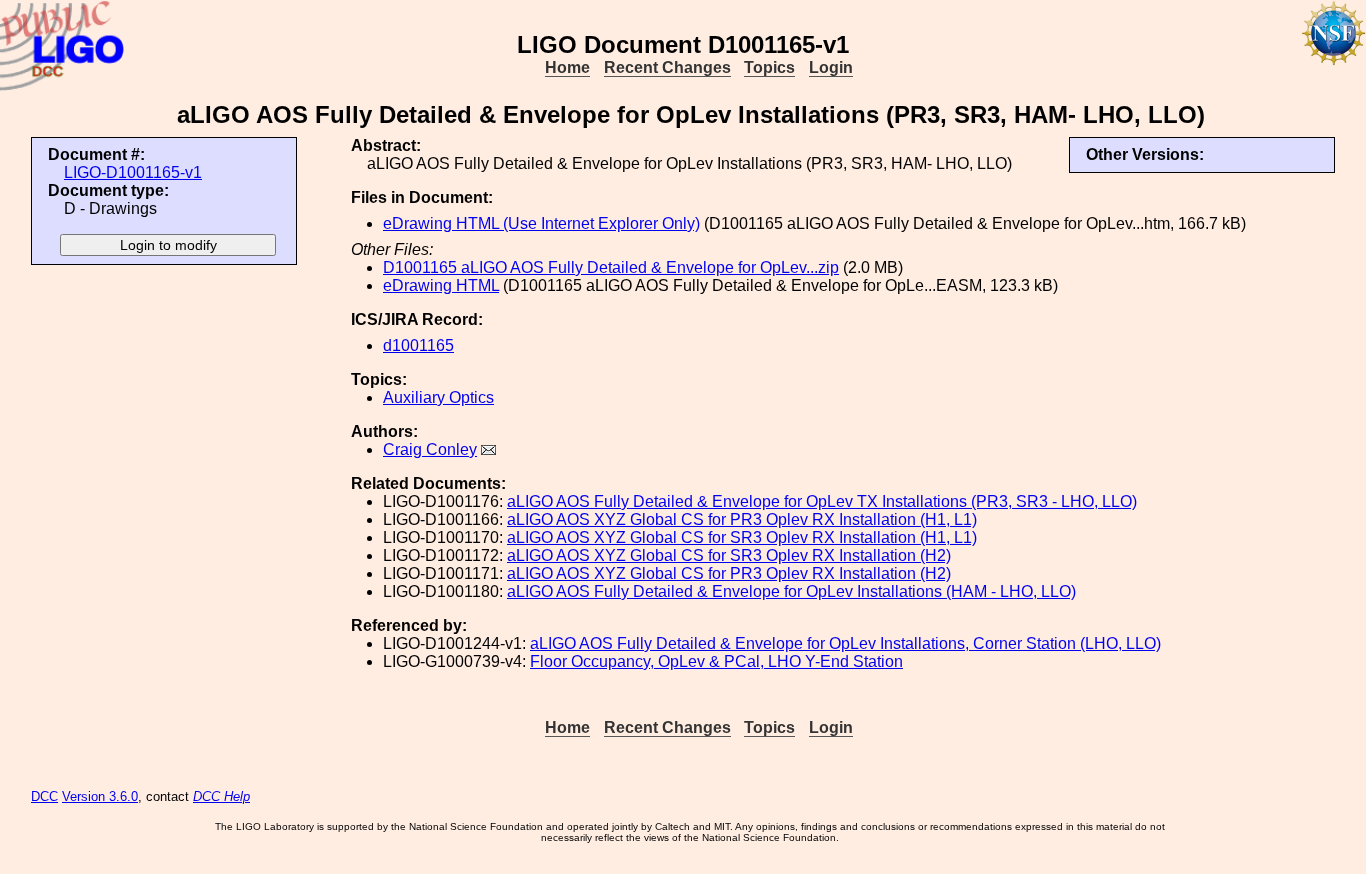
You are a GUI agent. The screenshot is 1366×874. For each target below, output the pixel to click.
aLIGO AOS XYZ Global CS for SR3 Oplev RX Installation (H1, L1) (742, 537)
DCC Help (221, 796)
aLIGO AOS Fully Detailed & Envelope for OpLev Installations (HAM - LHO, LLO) (791, 591)
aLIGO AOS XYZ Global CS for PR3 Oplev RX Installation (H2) (729, 573)
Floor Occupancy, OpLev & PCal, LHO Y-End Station (716, 661)
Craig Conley (430, 449)
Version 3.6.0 (100, 796)
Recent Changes (667, 67)
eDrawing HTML (441, 285)
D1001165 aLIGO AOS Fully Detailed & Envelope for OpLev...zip (611, 267)
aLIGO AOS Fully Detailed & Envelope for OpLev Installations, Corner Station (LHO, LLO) (845, 643)
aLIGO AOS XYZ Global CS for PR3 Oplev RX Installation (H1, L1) (742, 519)
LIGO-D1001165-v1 (133, 172)
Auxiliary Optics (438, 397)
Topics (769, 67)
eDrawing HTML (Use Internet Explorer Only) (541, 223)
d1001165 (418, 345)
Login (831, 67)
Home (567, 67)
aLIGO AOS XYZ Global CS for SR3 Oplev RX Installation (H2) (729, 555)
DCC (44, 796)
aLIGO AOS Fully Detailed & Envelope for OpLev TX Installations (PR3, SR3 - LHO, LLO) (822, 501)
